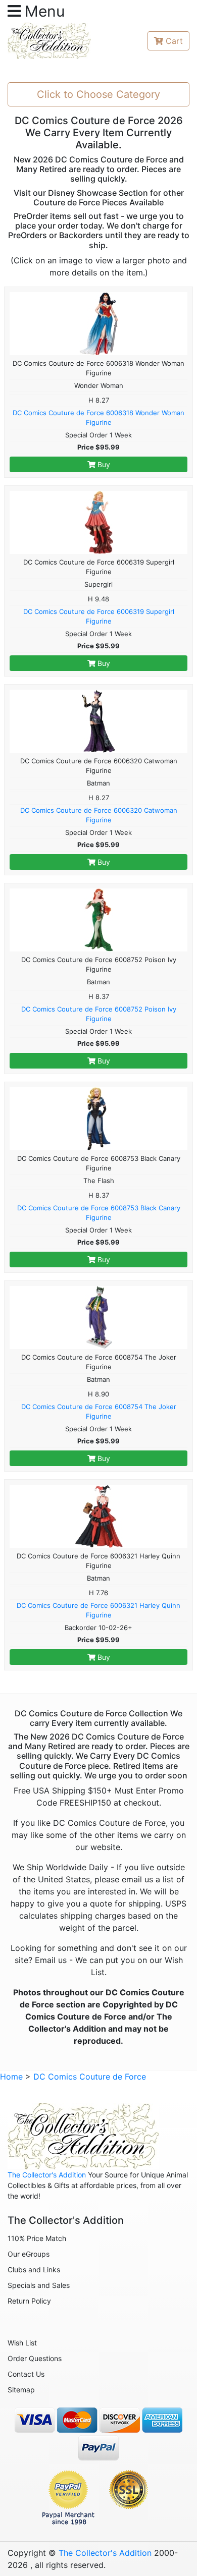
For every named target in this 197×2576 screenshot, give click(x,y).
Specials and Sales (39, 2285)
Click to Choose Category (98, 94)
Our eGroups (29, 2254)
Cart (174, 41)
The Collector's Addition (47, 2175)
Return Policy (29, 2301)
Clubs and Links (34, 2270)
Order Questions (35, 2358)
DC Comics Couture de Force (90, 2077)
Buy (103, 464)
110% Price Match (37, 2238)
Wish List (22, 2343)
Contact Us (26, 2374)
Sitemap (21, 2390)
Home (11, 2077)
